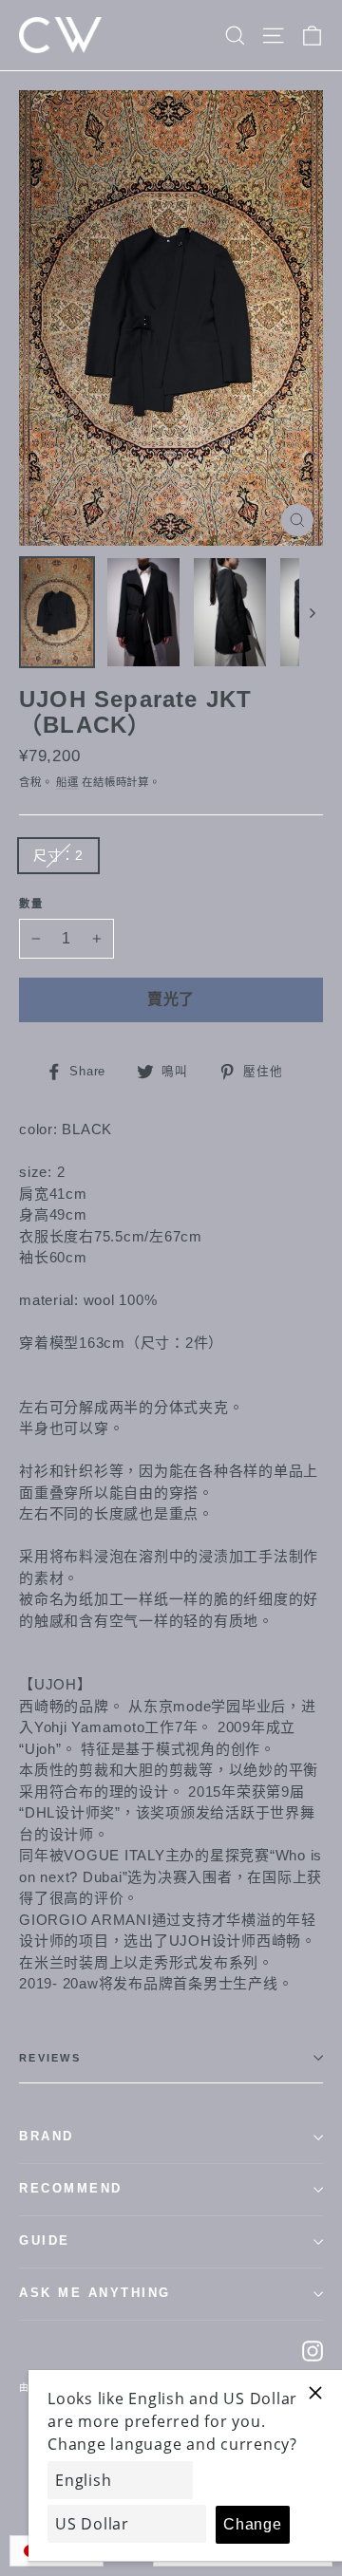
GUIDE (45, 2241)
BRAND (47, 2137)
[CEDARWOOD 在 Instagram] (313, 2351)
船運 (67, 782)
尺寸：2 (58, 855)
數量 (32, 904)
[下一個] (311, 612)
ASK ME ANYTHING (95, 2293)
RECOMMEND (71, 2189)
